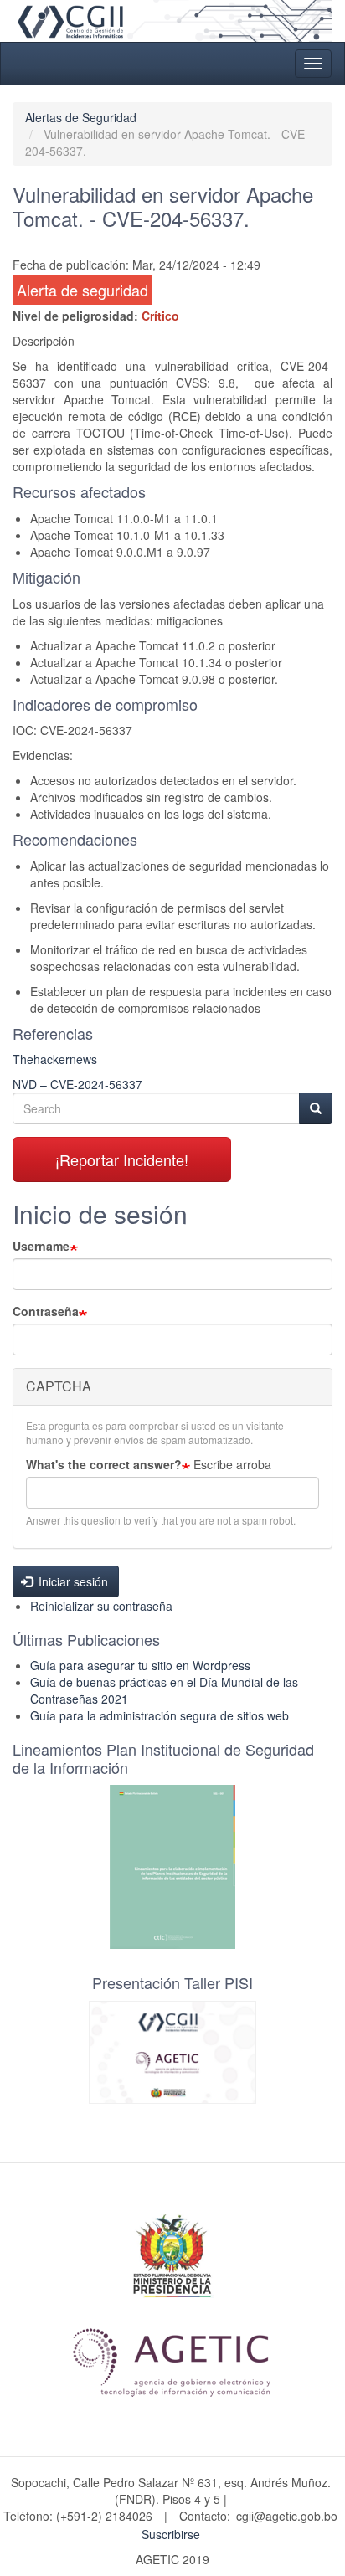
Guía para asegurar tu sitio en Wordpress (140, 1665)
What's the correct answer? (104, 1464)
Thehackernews (55, 1059)
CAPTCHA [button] (59, 1386)
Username (41, 1246)
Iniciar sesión (72, 1581)
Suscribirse (171, 2534)
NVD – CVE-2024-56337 (77, 1084)
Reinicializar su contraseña (101, 1606)
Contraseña (46, 1311)
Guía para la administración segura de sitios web (160, 1715)
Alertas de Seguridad (81, 117)
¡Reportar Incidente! (122, 1159)
